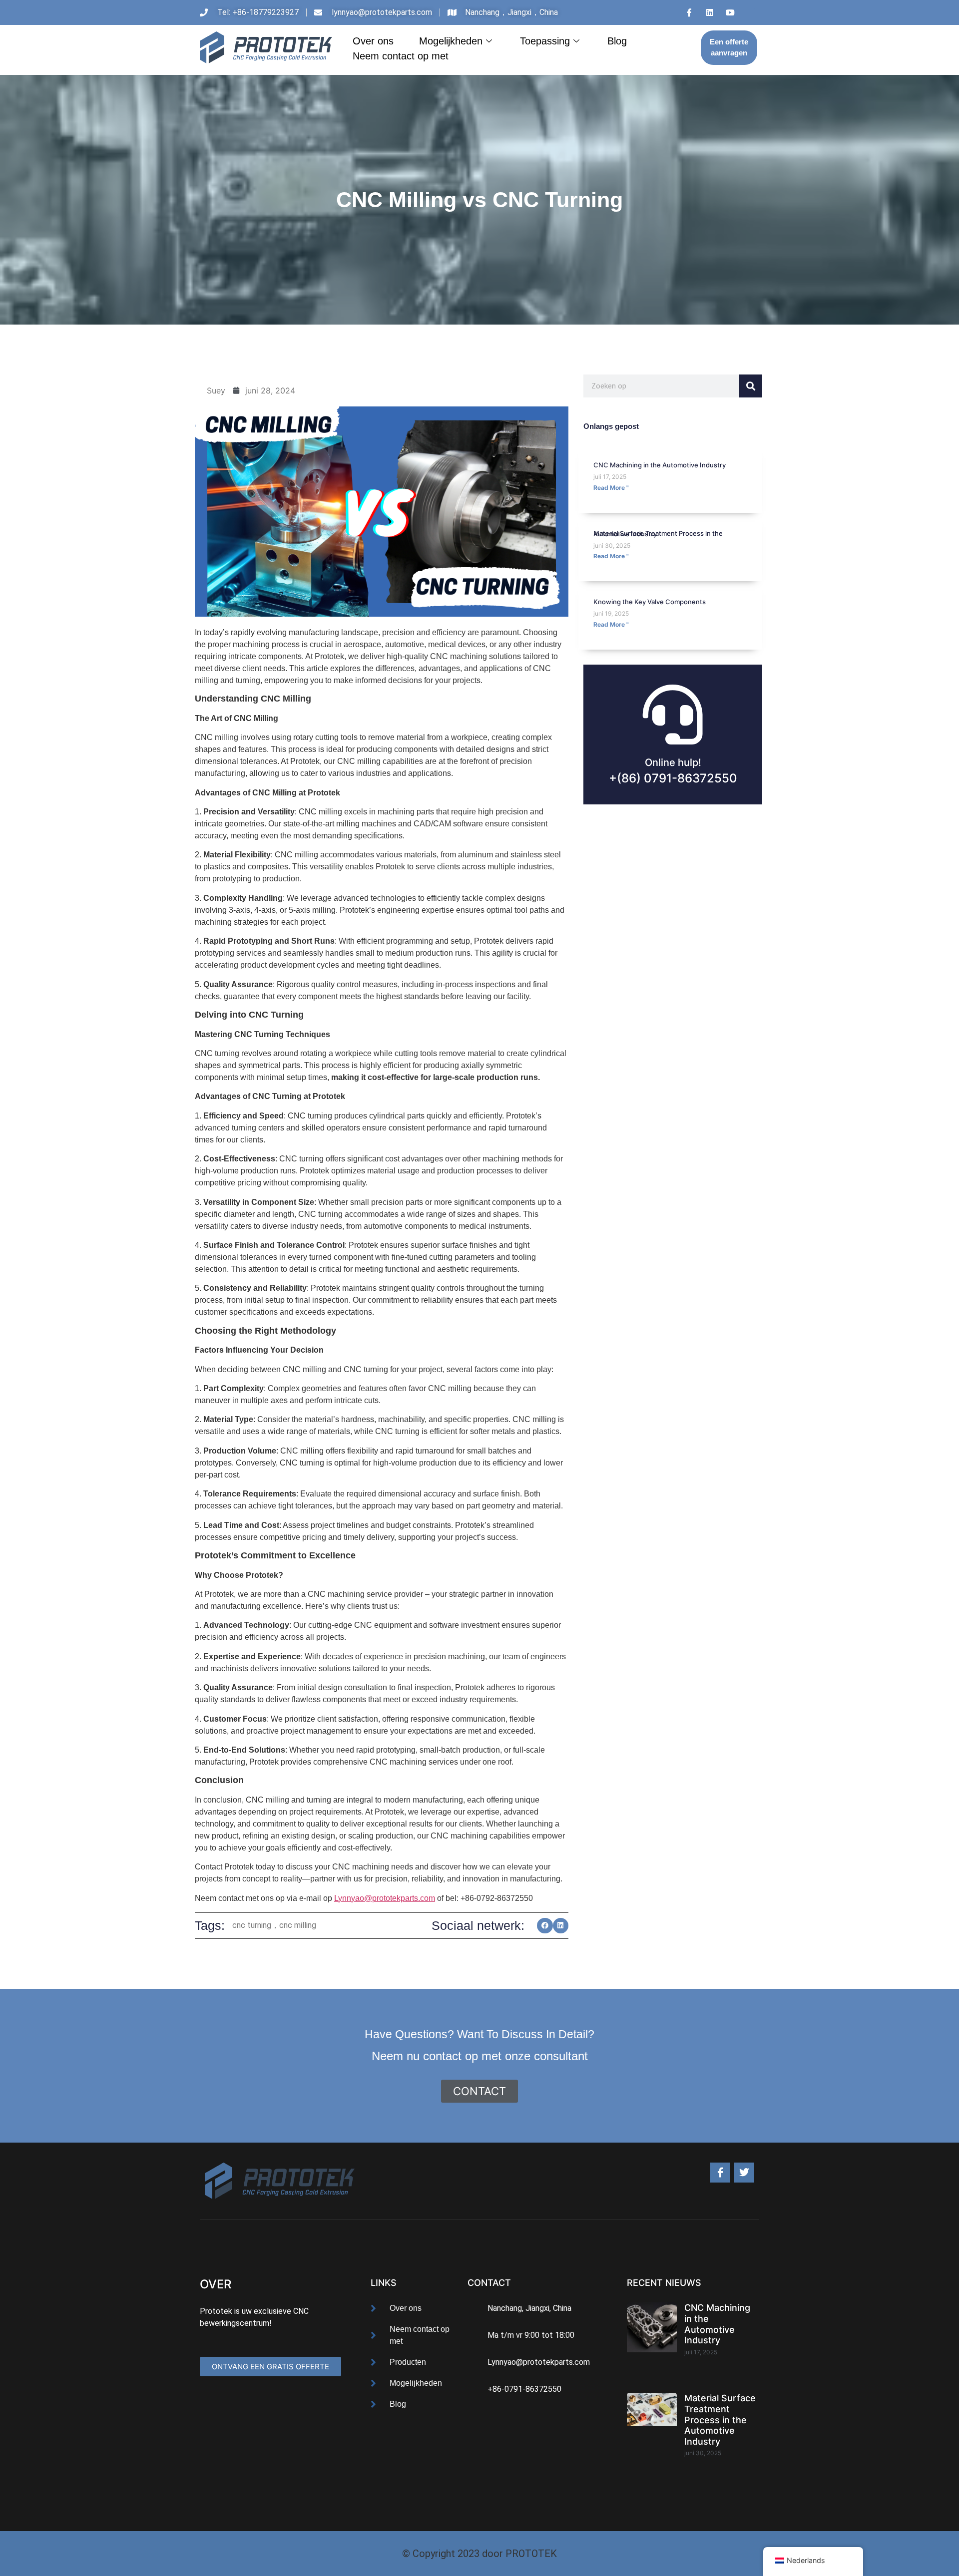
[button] (545, 1926)
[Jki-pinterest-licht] (751, 12)
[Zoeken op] (751, 386)
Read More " (611, 488)
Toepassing (545, 41)
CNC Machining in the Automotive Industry (660, 465)
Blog (617, 41)
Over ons (373, 41)
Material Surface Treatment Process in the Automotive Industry (658, 534)
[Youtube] (730, 12)
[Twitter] (744, 2173)
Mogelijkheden (451, 41)
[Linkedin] (710, 12)
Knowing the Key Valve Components (650, 602)
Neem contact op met (401, 56)
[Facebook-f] (720, 2173)
